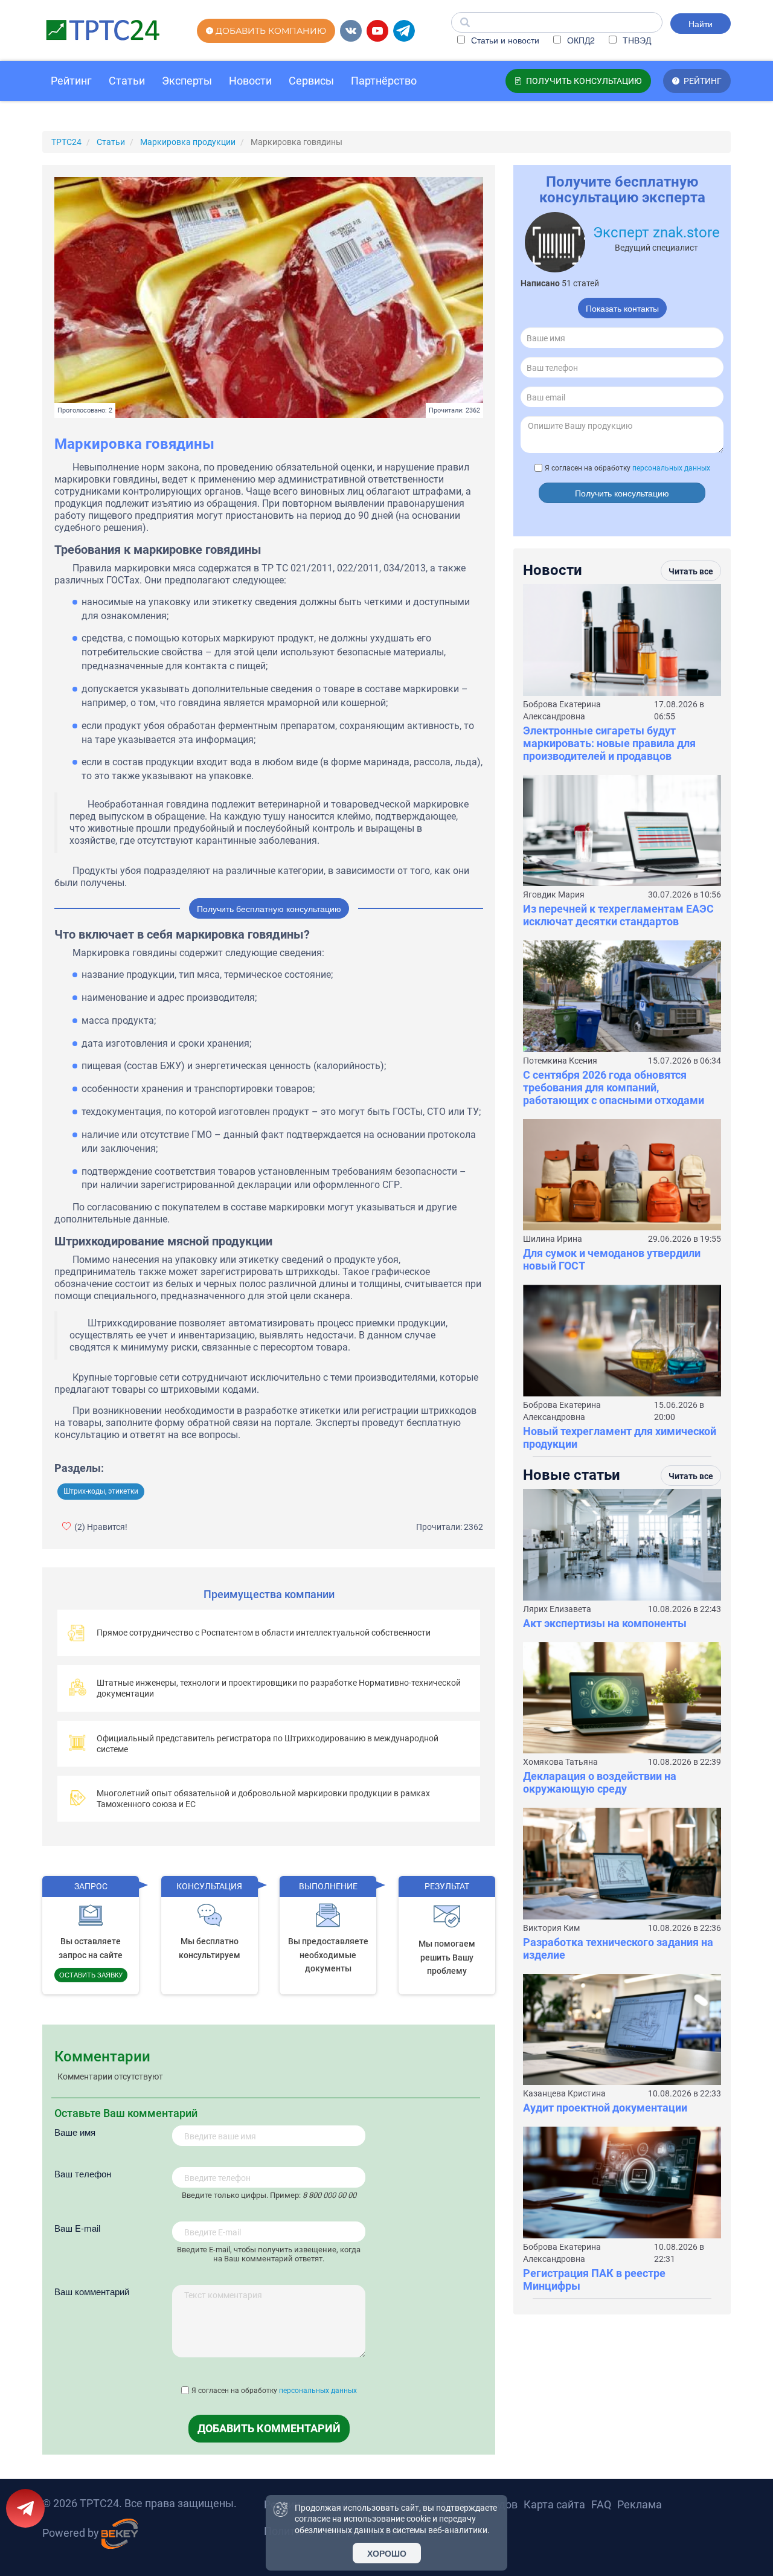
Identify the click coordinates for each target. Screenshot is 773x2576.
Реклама (640, 2504)
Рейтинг (71, 81)
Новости (250, 81)
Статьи (127, 81)
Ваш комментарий (92, 2291)
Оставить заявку (91, 1974)
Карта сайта (554, 2504)
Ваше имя (75, 2132)
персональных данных (318, 2391)
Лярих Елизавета (557, 1609)
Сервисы (311, 81)
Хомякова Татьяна (560, 1762)
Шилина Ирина (553, 1239)
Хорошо (387, 2553)
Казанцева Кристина (564, 2093)
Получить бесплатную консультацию (269, 908)
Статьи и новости (504, 40)
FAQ (601, 2504)
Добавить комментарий (269, 2428)
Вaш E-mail (77, 2228)
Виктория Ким (551, 1928)
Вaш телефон (83, 2173)
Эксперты (187, 81)
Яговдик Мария (554, 895)
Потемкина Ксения (560, 1061)
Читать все (691, 571)
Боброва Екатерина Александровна (562, 710)
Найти (701, 24)
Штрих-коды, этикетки (101, 1491)
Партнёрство (384, 81)
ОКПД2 (580, 40)
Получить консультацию (622, 493)
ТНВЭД (636, 40)
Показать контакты (622, 308)
